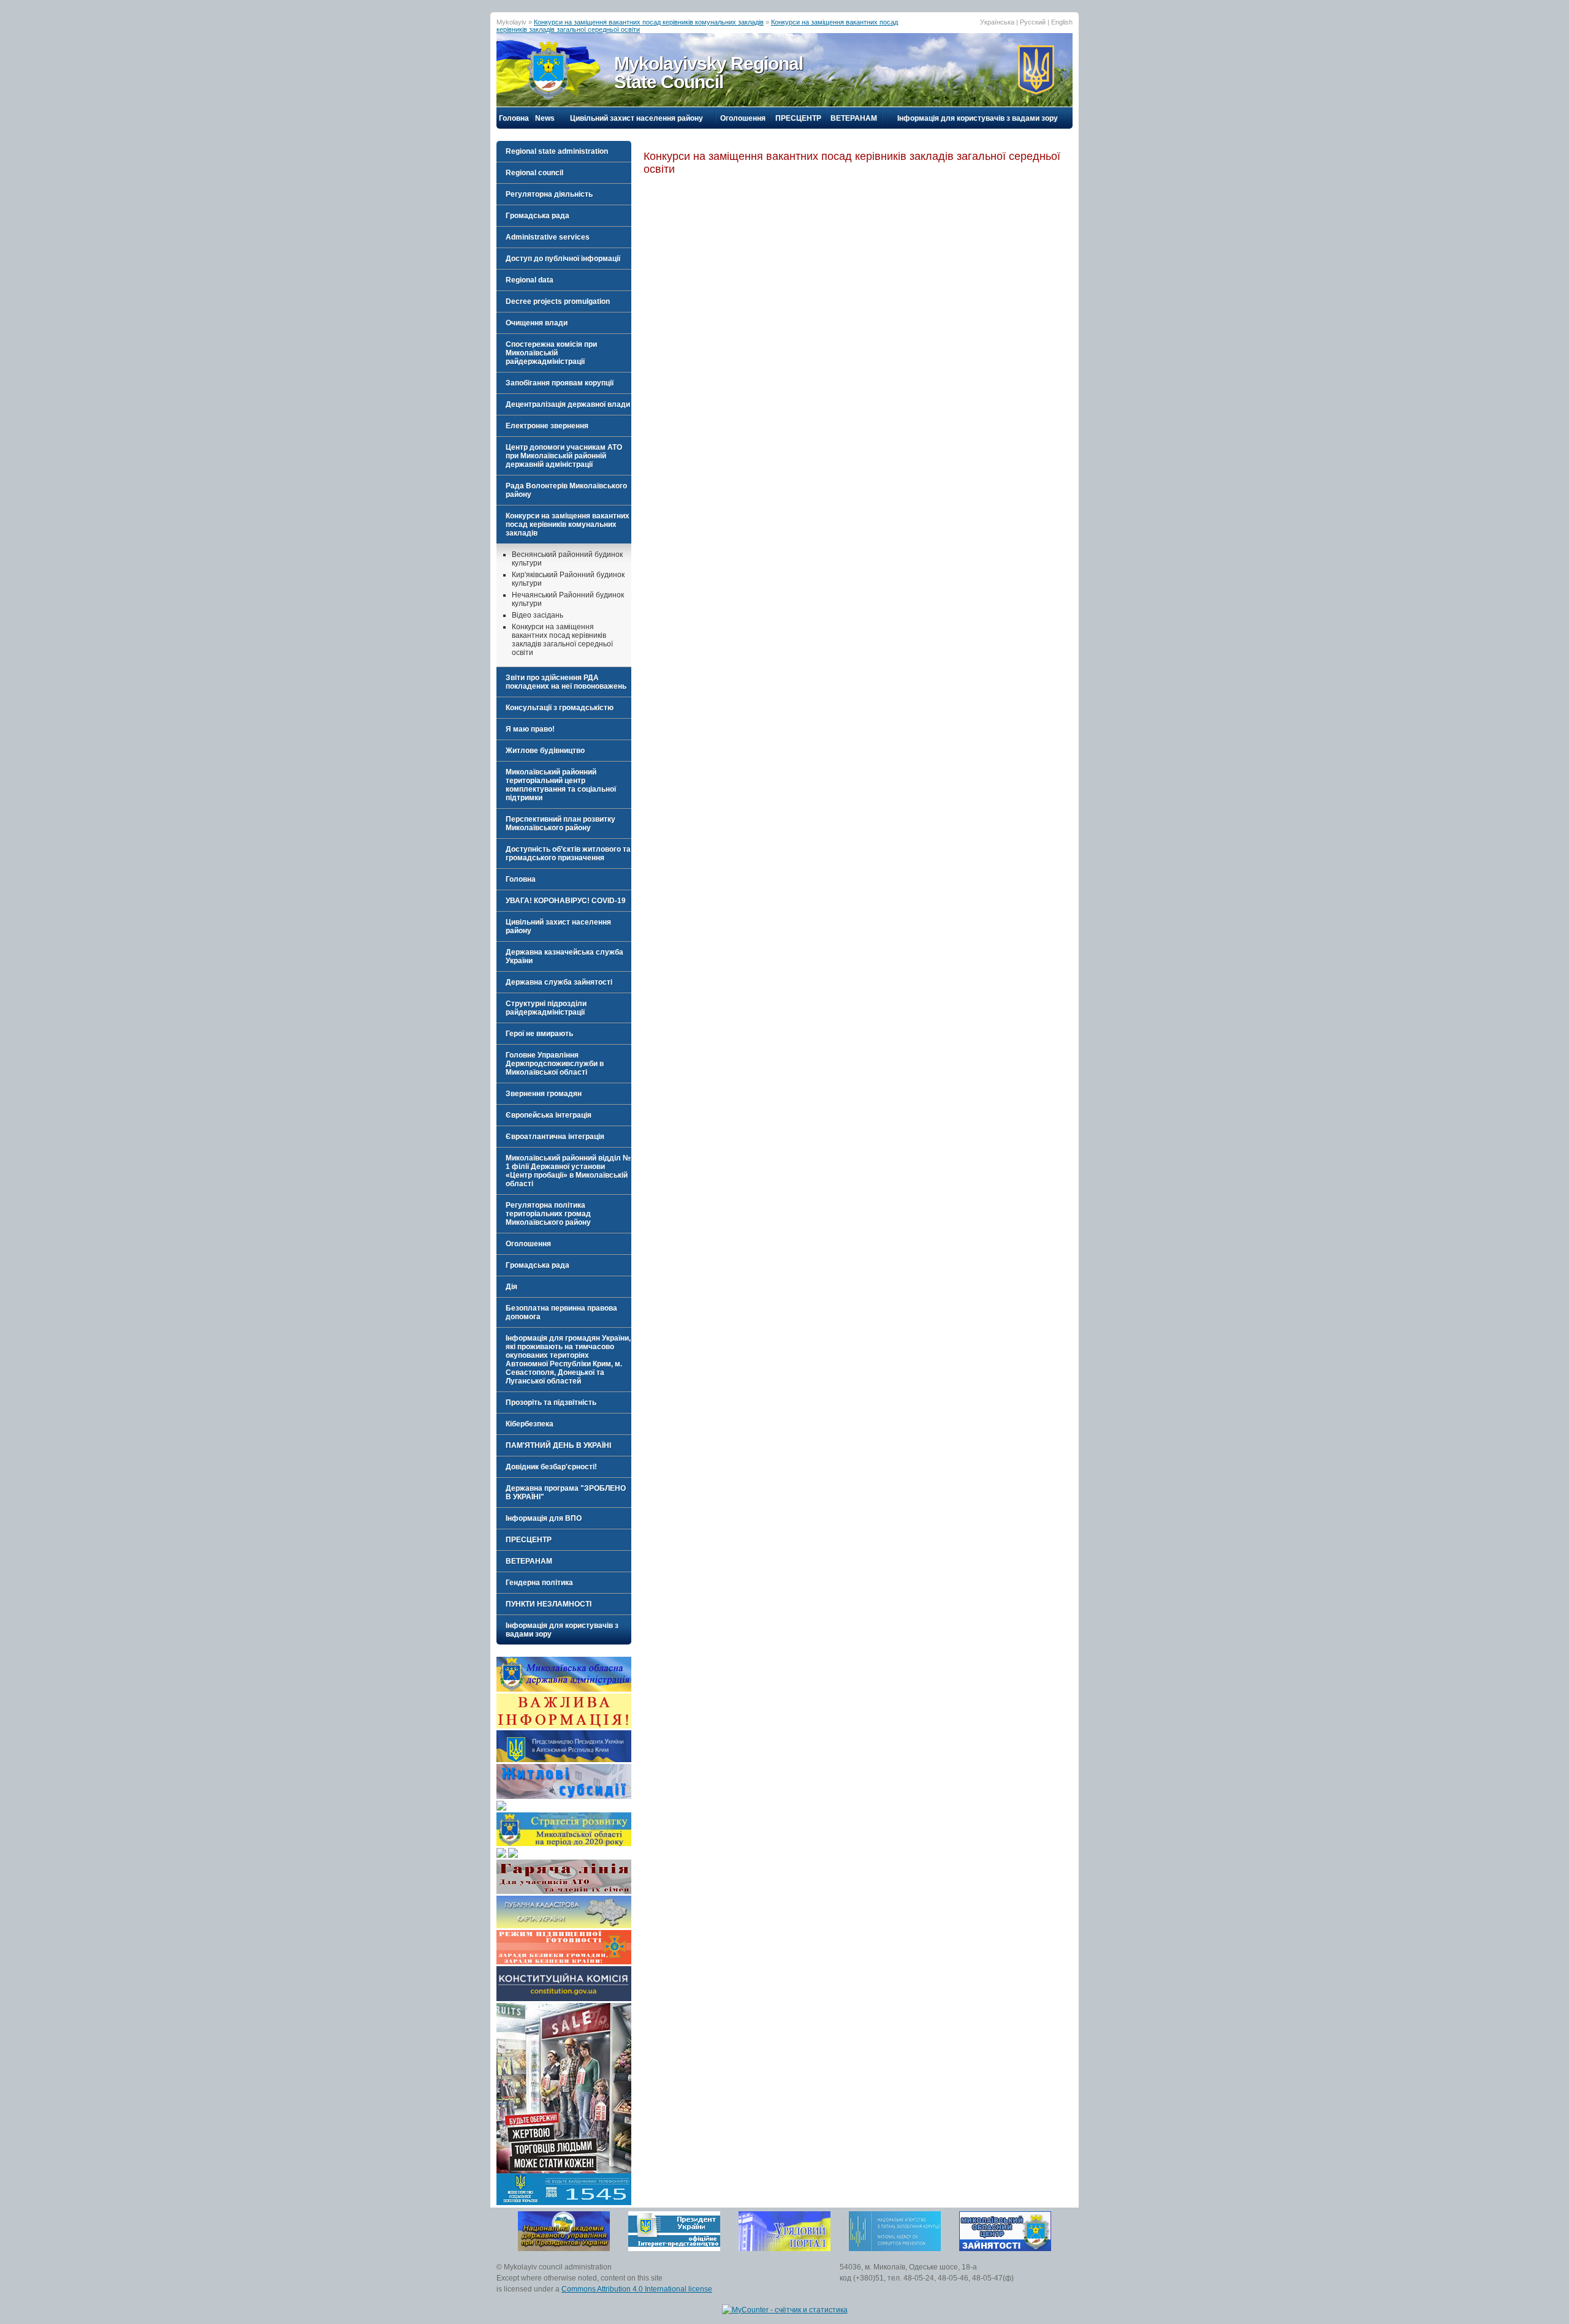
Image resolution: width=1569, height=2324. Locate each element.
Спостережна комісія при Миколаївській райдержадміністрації (551, 353)
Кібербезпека (530, 1424)
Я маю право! (530, 729)
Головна (514, 118)
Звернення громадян (544, 1094)
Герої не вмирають (539, 1034)
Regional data (530, 280)
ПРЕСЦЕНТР (798, 118)
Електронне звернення (547, 426)
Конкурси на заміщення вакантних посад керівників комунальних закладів (649, 22)
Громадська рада (538, 216)
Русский (1033, 22)
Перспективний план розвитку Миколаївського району (560, 823)
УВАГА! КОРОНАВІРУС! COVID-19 (566, 901)
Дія (511, 1287)
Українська (997, 22)
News (545, 118)
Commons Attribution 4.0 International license (637, 2289)
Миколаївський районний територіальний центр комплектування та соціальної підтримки (561, 785)
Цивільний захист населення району (636, 118)
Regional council (534, 173)
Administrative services (548, 237)
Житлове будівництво (545, 751)
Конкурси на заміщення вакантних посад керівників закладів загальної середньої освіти (562, 640)
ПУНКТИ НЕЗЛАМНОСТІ (549, 1604)
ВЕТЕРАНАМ (854, 118)
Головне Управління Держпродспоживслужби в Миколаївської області (555, 1064)
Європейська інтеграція (549, 1115)
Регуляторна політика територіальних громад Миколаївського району (548, 1214)
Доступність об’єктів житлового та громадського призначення (568, 854)
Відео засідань (538, 615)
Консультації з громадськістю (560, 708)
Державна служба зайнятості (559, 982)
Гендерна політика (539, 1583)
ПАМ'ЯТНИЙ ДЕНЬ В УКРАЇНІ (558, 1445)
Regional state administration (557, 151)
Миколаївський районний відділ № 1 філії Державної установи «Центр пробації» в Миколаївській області (568, 1171)
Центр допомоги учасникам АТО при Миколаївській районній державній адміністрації (564, 456)
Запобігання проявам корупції (560, 383)
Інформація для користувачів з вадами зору (978, 118)
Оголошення (743, 118)
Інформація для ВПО (544, 1518)
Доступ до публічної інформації (563, 259)
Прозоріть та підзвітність (551, 1402)
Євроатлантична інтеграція (555, 1137)
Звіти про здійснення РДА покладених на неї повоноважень (566, 682)
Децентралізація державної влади (568, 404)
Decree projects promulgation (558, 301)
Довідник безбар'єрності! (551, 1467)
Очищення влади (537, 323)
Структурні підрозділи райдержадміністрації (546, 1008)
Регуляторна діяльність (549, 194)
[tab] (564, 151)
